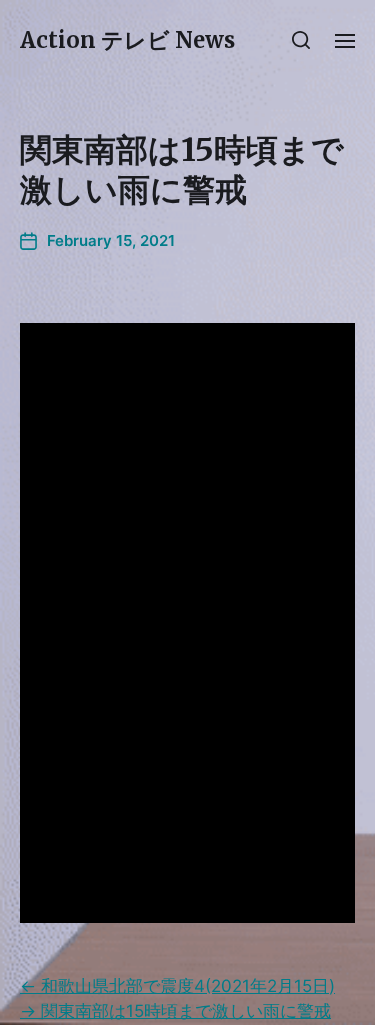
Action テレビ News (127, 40)
